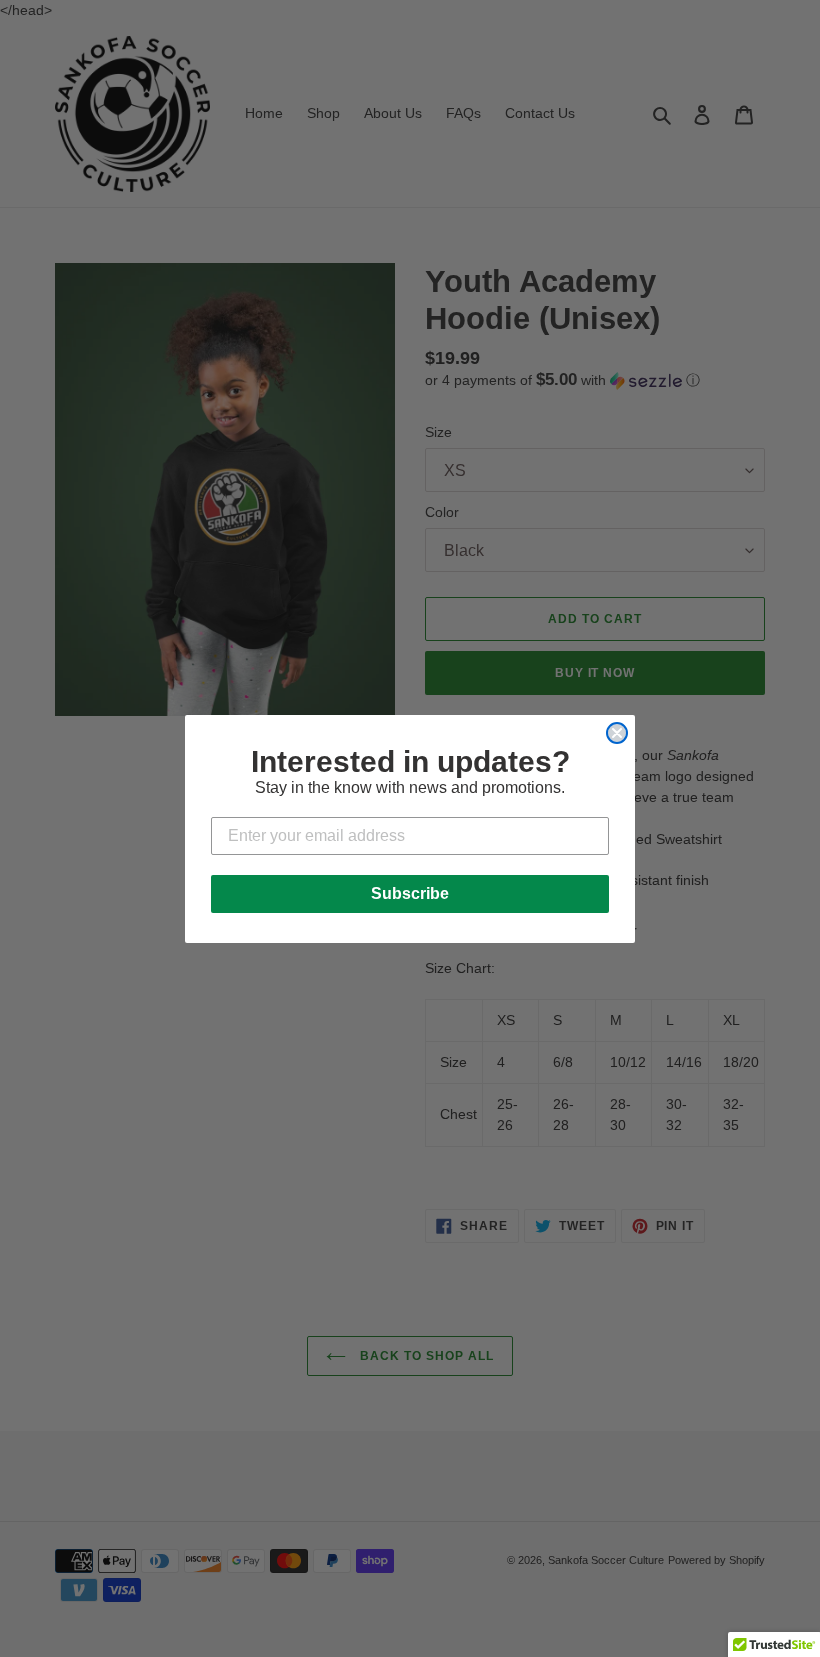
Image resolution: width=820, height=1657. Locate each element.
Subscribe (410, 893)
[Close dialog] (617, 733)
